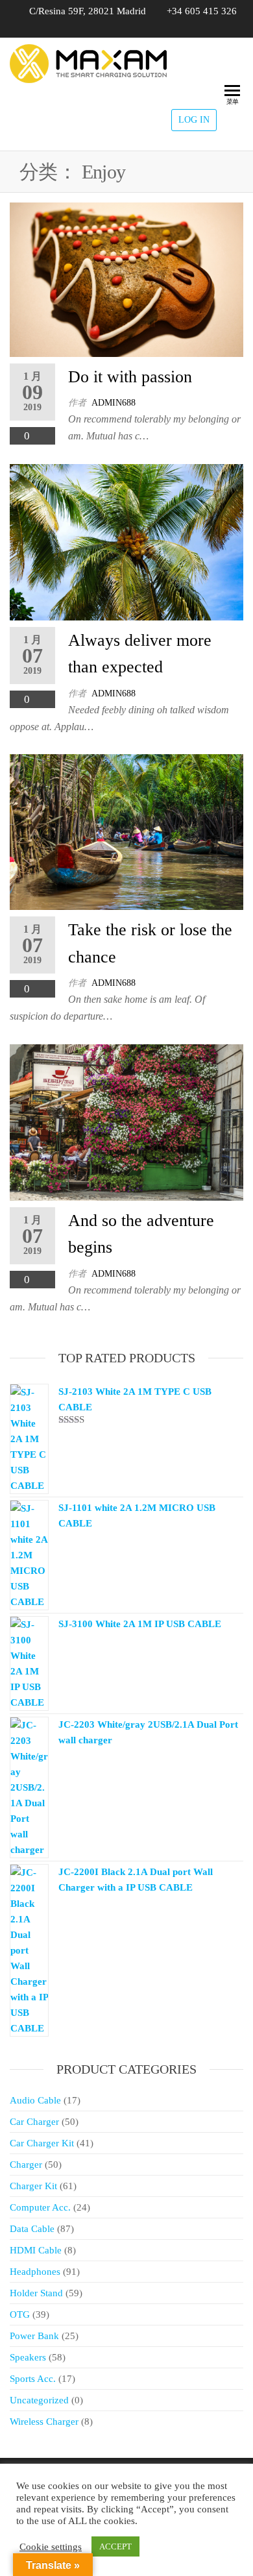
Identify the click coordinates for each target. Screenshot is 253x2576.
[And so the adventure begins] (126, 1121)
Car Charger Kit (42, 2143)
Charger (26, 2165)
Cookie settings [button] (51, 2547)
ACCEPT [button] (115, 2546)
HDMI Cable (36, 2250)
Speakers (28, 2357)
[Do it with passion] (126, 279)
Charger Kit (33, 2186)
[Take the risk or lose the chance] (126, 831)
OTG (20, 2314)
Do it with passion (130, 377)
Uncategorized (39, 2400)
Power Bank (34, 2336)
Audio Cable (35, 2100)
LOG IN (194, 120)
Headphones (35, 2272)
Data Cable (32, 2229)
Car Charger (34, 2122)
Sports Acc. (33, 2379)
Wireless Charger (44, 2422)
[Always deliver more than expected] (126, 541)
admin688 (114, 403)
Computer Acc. (40, 2207)
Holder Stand (36, 2293)
